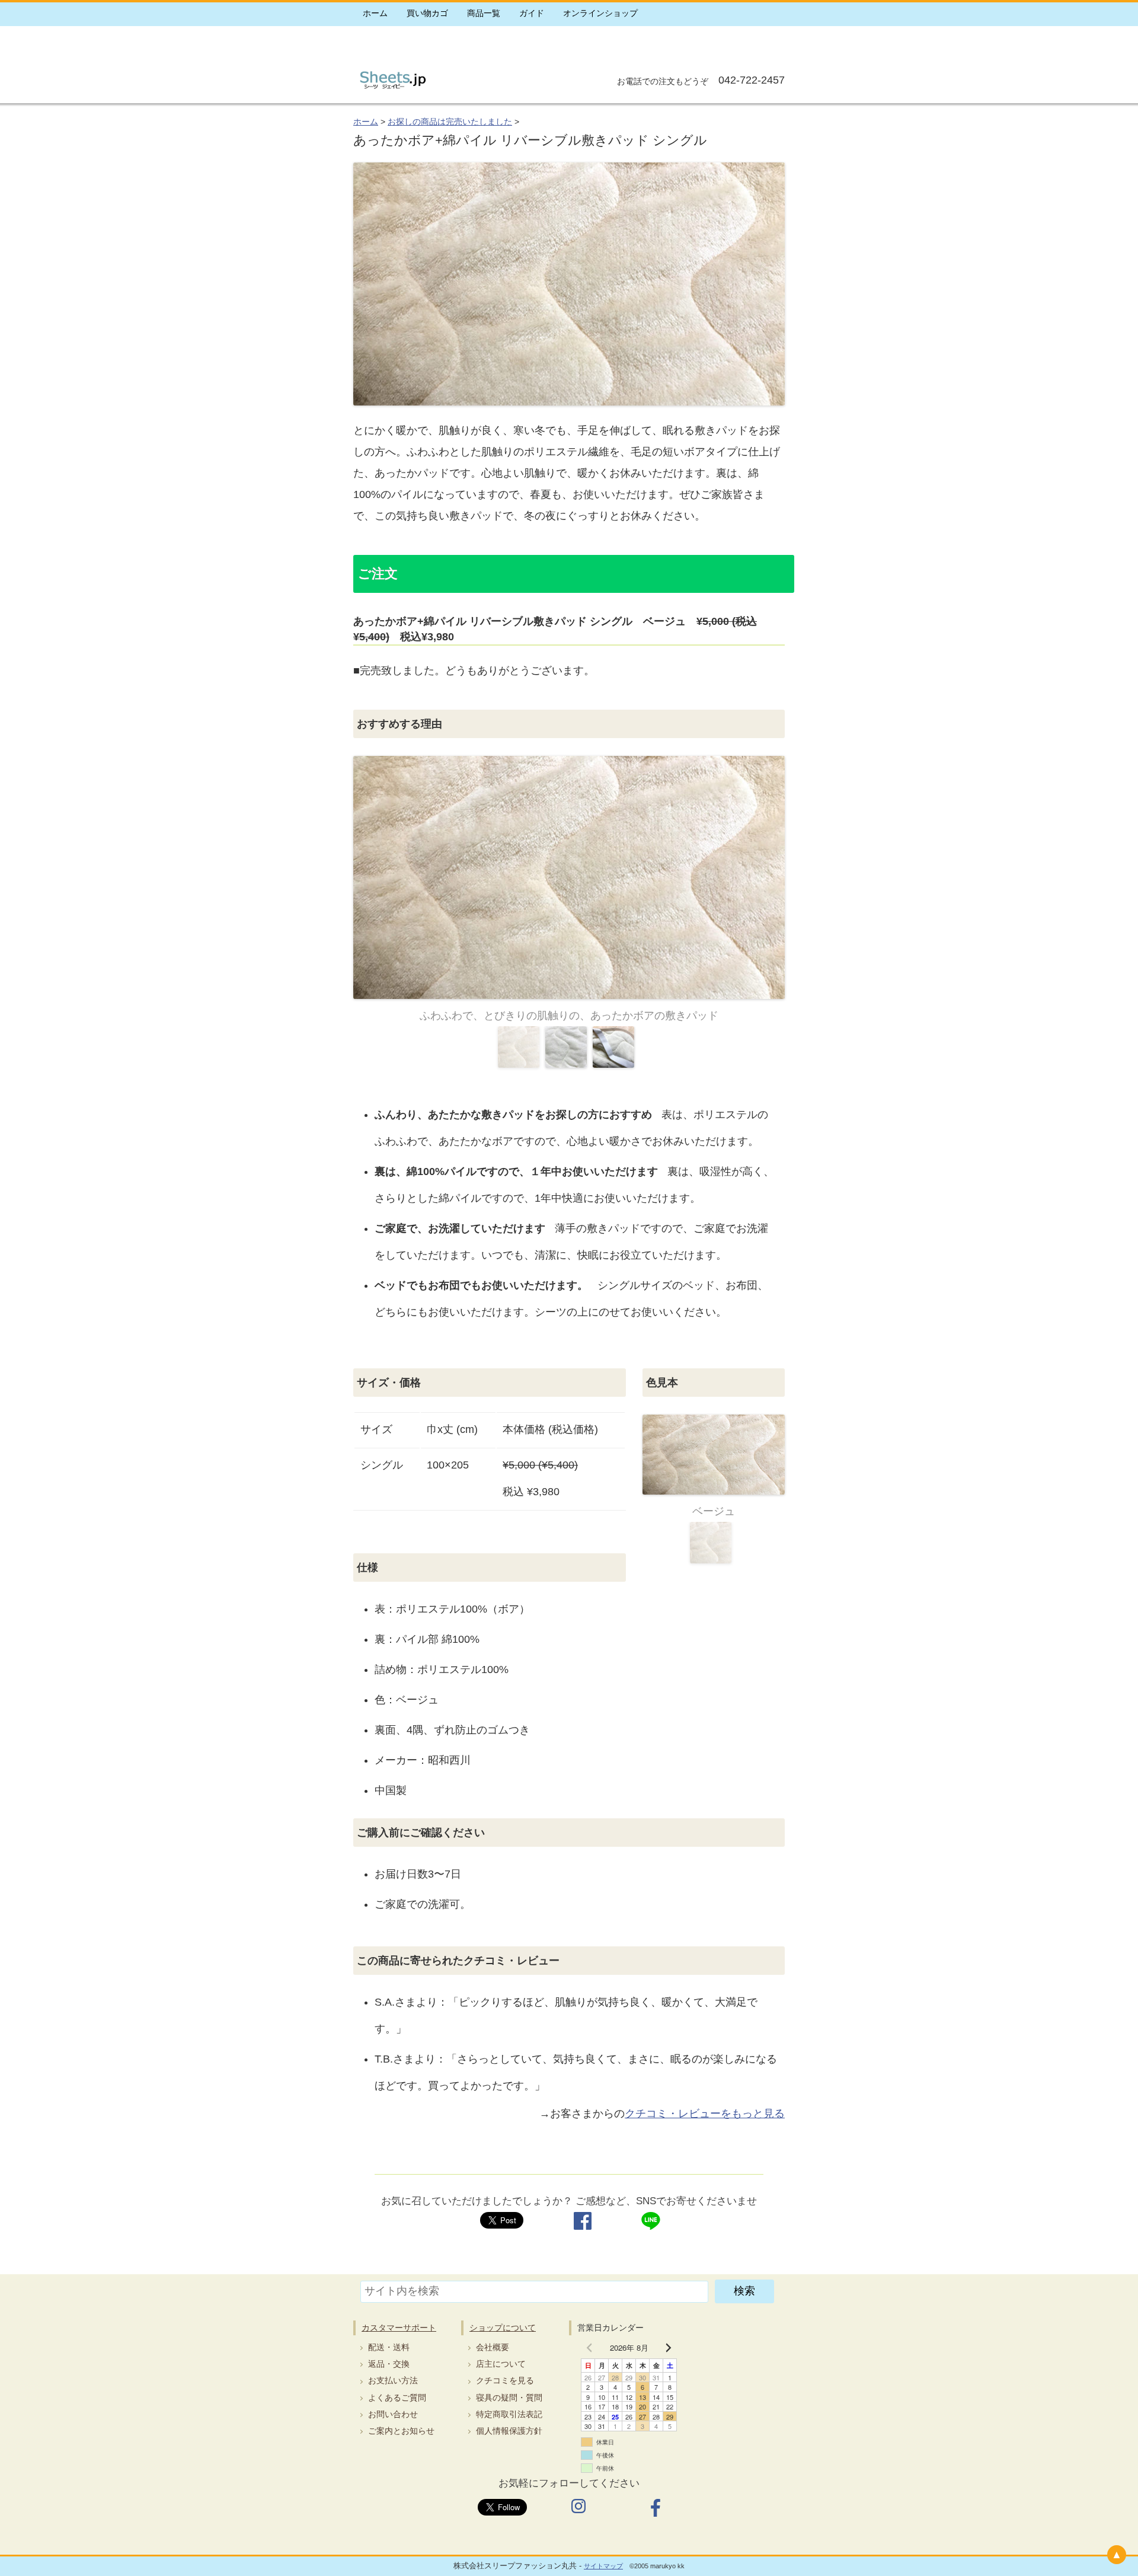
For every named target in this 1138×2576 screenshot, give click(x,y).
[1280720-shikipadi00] (569, 877)
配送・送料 (389, 2347)
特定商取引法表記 (509, 2414)
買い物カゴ (427, 13)
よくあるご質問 (397, 2398)
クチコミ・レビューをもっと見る (705, 2114)
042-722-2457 (750, 80)
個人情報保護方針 (509, 2431)
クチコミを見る (505, 2380)
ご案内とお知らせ (401, 2431)
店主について (501, 2364)
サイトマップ (603, 2566)
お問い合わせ (393, 2414)
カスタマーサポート (399, 2328)
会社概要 (493, 2347)
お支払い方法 (393, 2380)
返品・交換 (389, 2364)
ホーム (375, 13)
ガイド (532, 13)
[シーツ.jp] (392, 90)
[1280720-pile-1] (566, 1047)
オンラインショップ (600, 13)
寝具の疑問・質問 (509, 2398)
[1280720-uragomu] (613, 1047)
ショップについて (503, 2328)
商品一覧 (484, 13)
